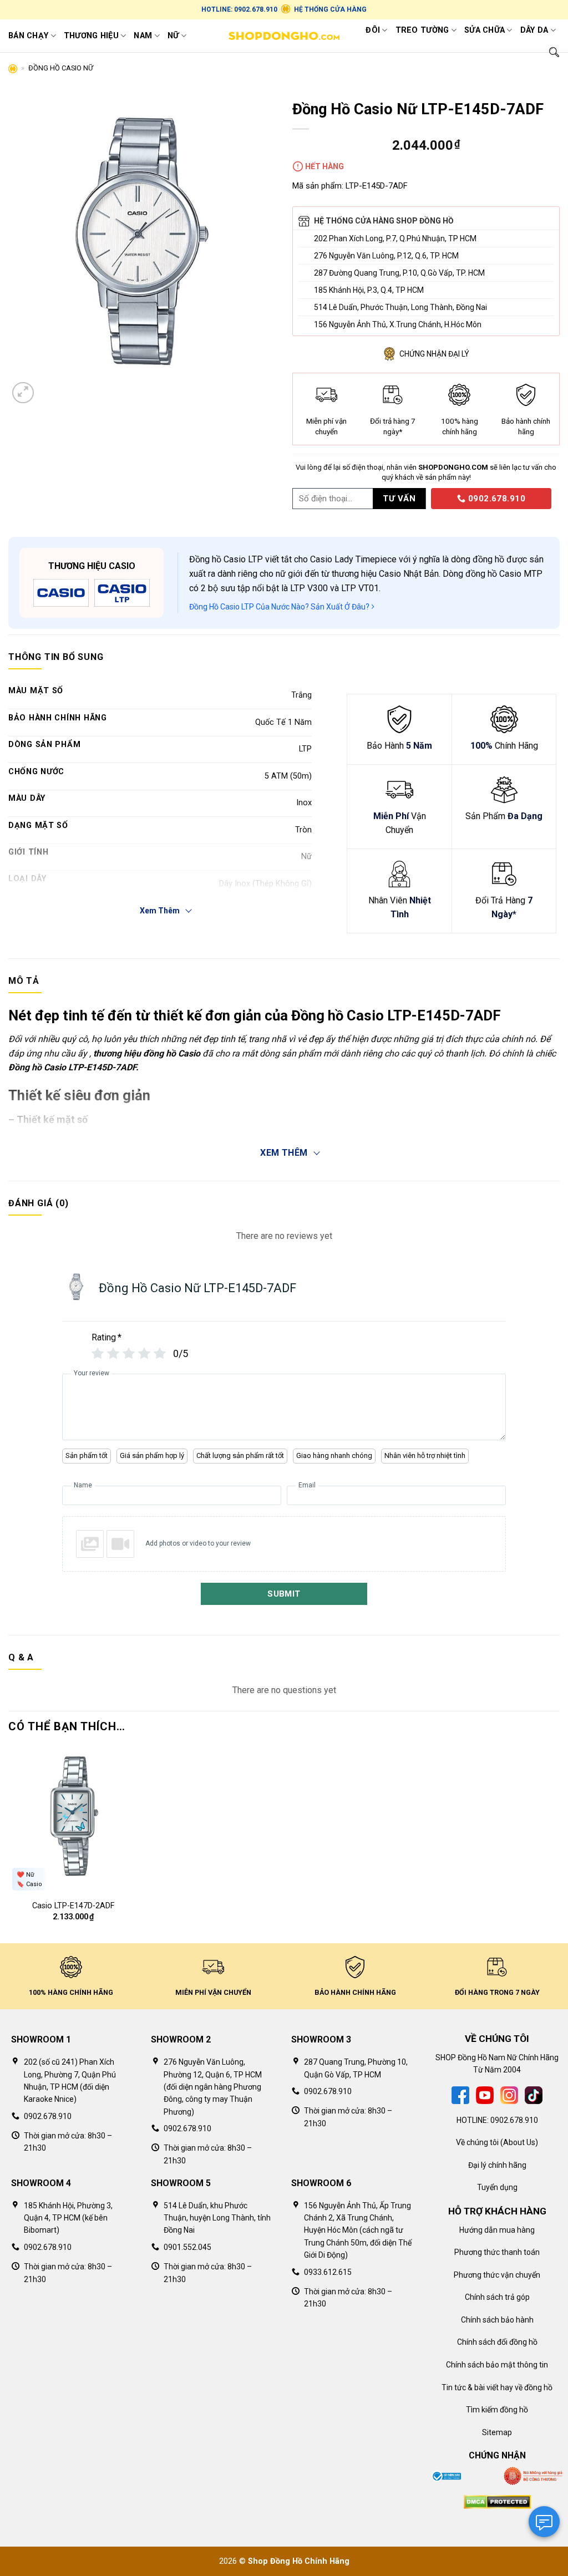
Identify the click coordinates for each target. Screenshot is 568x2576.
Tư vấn (399, 499)
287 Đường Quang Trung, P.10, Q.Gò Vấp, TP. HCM (399, 273)
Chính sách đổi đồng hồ (497, 2342)
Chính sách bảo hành (497, 2320)
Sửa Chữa (485, 30)
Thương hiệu (91, 36)
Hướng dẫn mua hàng (497, 2230)
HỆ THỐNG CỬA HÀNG (330, 9)
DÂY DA (534, 30)
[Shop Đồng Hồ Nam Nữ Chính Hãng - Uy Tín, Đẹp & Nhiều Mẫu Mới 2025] (284, 36)
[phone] (427, 498)
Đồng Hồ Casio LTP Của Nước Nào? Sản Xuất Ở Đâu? (280, 607)
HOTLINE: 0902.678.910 (239, 9)
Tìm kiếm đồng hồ (497, 2410)
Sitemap (497, 2432)
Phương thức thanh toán (497, 2252)
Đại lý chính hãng (497, 2165)
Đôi (373, 30)
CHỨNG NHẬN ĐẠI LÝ (434, 354)
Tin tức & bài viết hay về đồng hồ (497, 2387)
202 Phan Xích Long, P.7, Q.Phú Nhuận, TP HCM (395, 238)
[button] (23, 393)
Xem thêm (284, 1153)
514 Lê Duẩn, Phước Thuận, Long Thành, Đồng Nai (400, 307)
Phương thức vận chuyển (497, 2275)
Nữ (173, 36)
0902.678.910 (495, 499)
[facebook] (460, 2094)
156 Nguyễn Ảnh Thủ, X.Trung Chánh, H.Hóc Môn (398, 324)
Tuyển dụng (497, 2187)
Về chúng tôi (477, 2142)
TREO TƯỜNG (422, 30)
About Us (519, 2142)
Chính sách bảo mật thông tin (497, 2365)
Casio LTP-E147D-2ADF (73, 1906)
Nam (143, 36)
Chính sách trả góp (497, 2297)
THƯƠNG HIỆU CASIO (92, 566)
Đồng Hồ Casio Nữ (61, 68)
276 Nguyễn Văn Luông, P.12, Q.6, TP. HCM (386, 256)
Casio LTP (243, 559)
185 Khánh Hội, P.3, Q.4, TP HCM (369, 290)
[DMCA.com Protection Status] (497, 2501)
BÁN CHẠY (28, 36)
